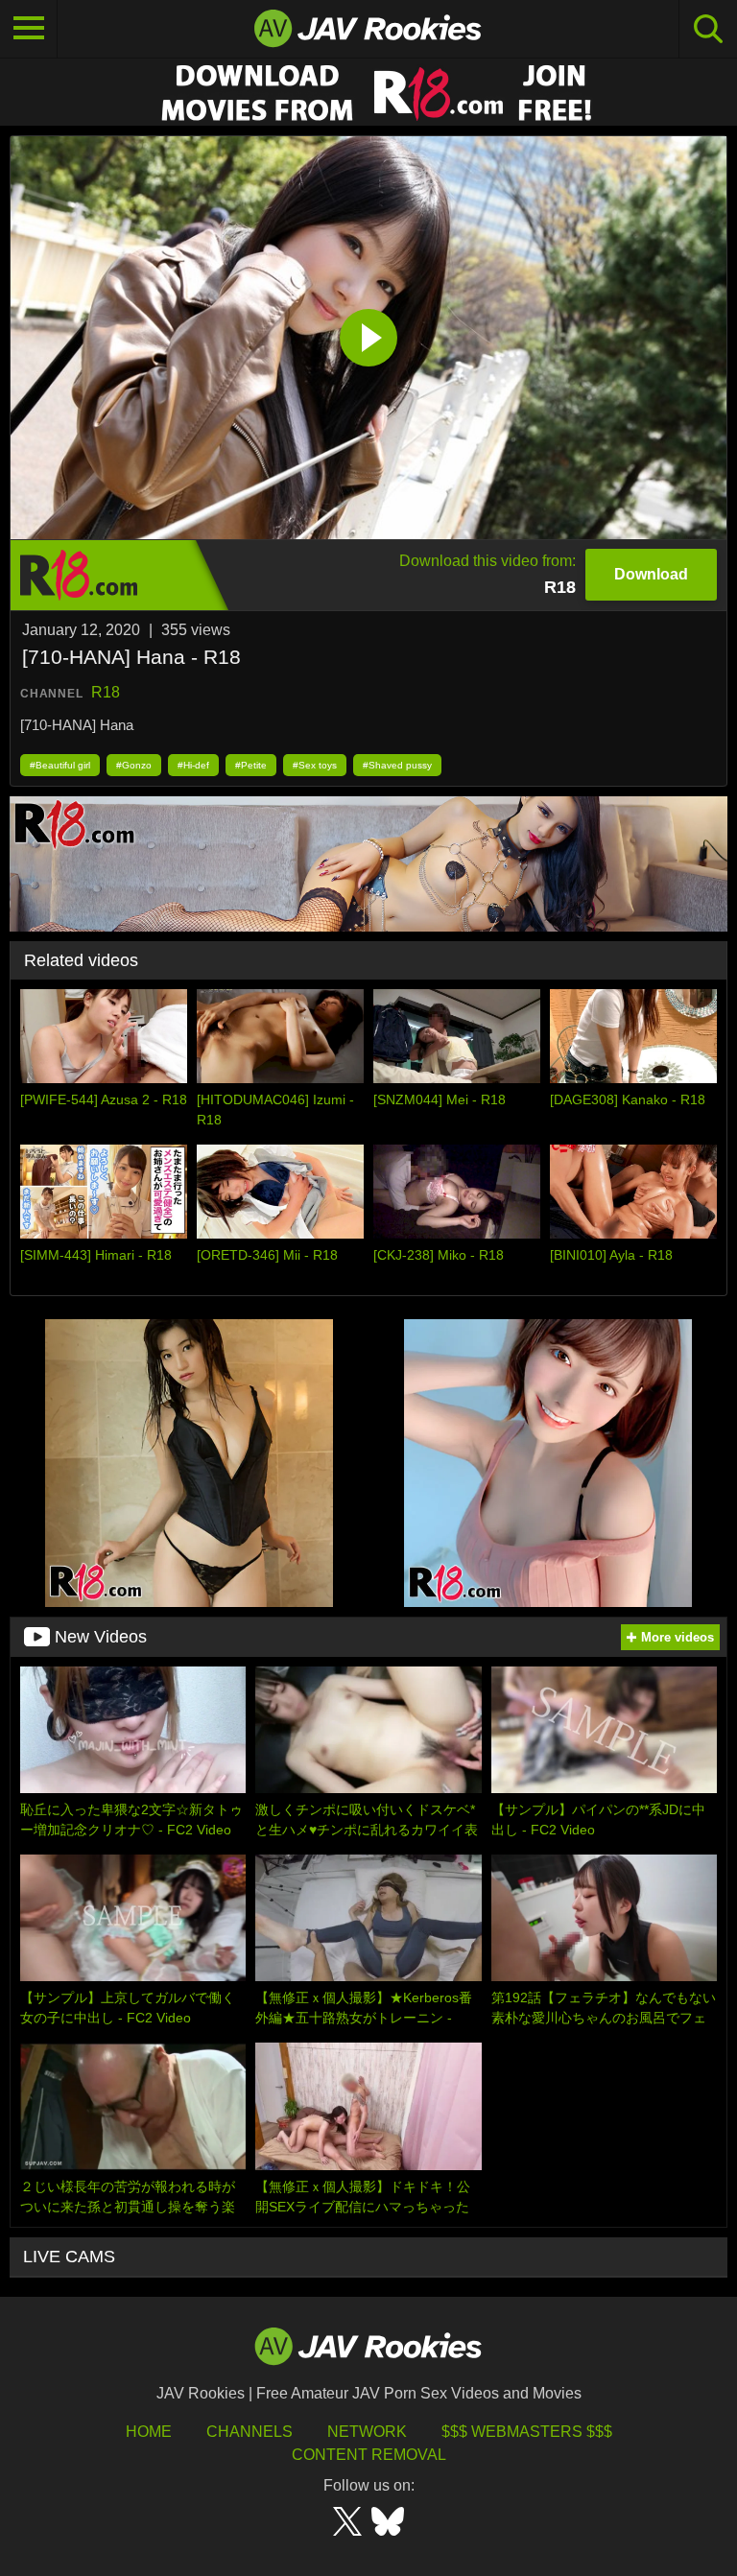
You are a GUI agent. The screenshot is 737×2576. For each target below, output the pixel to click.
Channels (250, 2432)
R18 (106, 692)
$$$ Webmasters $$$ (527, 2432)
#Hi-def (193, 765)
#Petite (251, 765)
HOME (149, 2432)
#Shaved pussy (397, 765)
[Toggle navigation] (29, 29)
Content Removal (369, 2455)
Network (367, 2432)
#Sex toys (315, 765)
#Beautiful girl (60, 765)
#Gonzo (134, 765)
